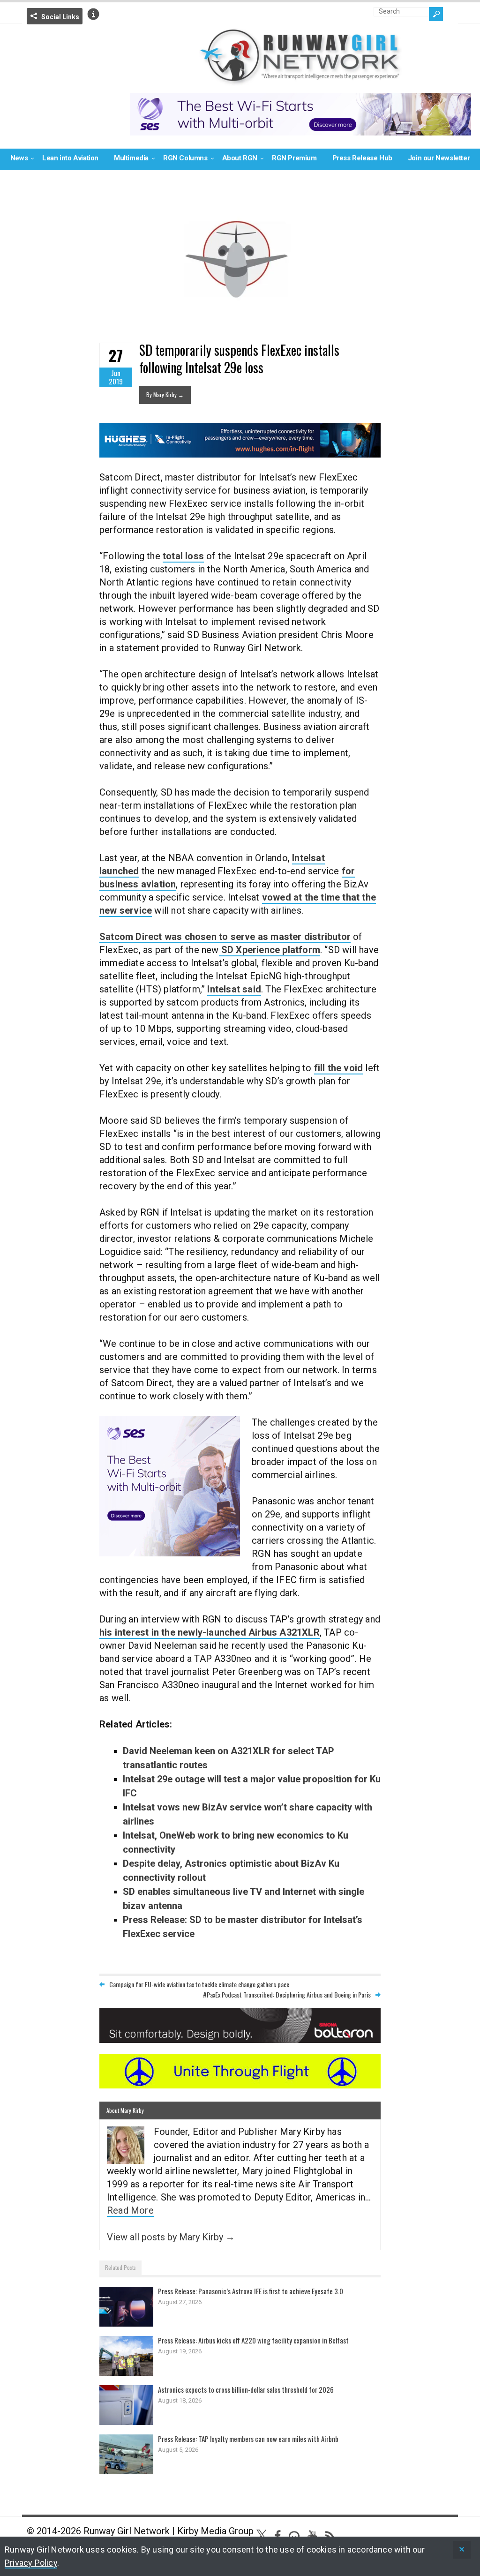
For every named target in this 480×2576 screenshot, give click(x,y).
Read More (130, 2210)
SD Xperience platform (270, 950)
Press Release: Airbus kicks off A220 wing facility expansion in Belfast (253, 2340)
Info (93, 14)
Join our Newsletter (439, 158)
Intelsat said (234, 989)
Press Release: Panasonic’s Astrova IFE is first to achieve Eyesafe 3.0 (251, 2291)
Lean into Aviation (70, 158)
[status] (462, 2550)
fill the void (339, 1068)
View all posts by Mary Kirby (171, 2237)
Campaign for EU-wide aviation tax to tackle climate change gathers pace (199, 1984)
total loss (183, 556)
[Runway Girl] (300, 80)
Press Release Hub (362, 158)
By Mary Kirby (165, 394)
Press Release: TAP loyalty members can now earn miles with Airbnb (248, 2439)
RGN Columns (185, 158)
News (19, 158)
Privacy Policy (31, 2563)
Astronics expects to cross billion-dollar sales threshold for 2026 (246, 2389)
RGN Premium (294, 158)
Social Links (60, 17)
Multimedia (131, 158)
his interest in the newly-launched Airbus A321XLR (210, 1632)
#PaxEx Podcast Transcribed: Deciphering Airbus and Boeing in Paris (287, 1994)
